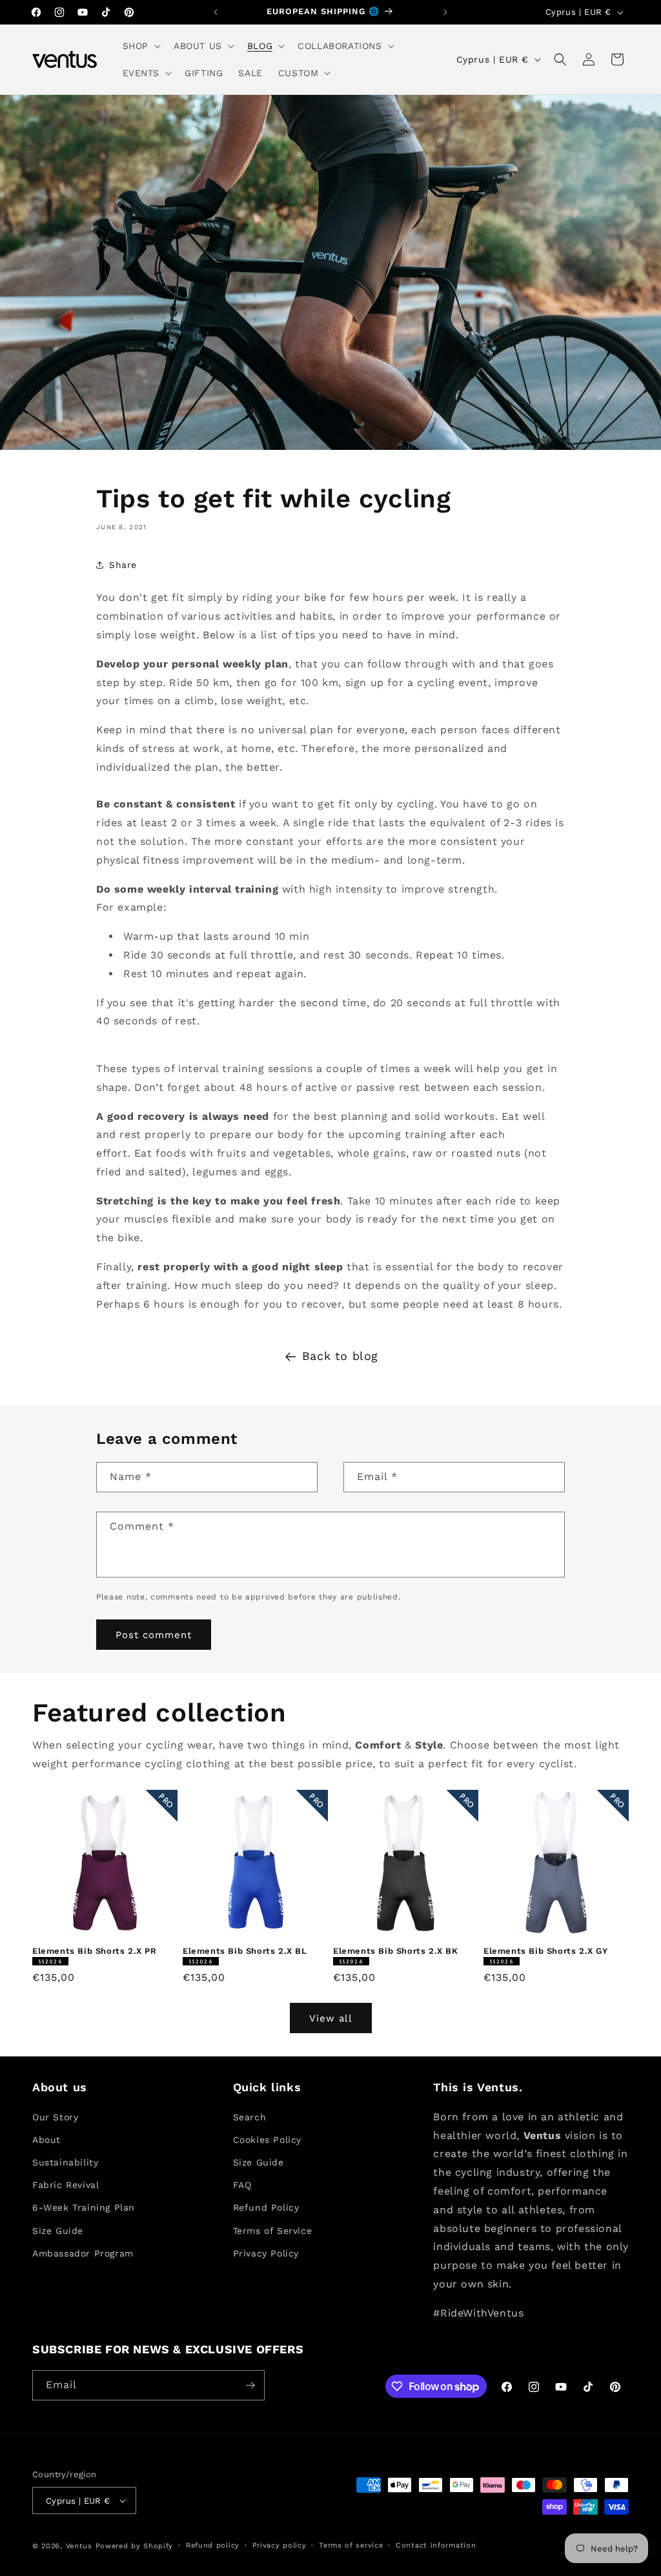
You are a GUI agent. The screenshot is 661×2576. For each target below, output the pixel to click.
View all (331, 2018)
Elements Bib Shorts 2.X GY (546, 1951)
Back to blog (340, 1356)
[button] (140, 46)
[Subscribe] (250, 2385)
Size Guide (58, 2231)
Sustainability (65, 2162)
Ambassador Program (83, 2253)
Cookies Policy (267, 2140)
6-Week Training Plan (84, 2207)
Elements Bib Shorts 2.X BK (396, 1951)
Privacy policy (280, 2545)
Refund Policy (266, 2207)
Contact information (436, 2545)
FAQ (242, 2185)
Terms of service (351, 2545)
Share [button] (123, 565)
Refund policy (213, 2545)
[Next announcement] (445, 12)
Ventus (79, 2546)
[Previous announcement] (216, 12)
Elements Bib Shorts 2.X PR (95, 1951)
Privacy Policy (266, 2253)
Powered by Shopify (135, 2546)
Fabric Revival (66, 2185)
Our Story (55, 2117)
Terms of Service (273, 2231)
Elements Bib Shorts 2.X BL (245, 1951)
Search (250, 2117)
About (46, 2140)
